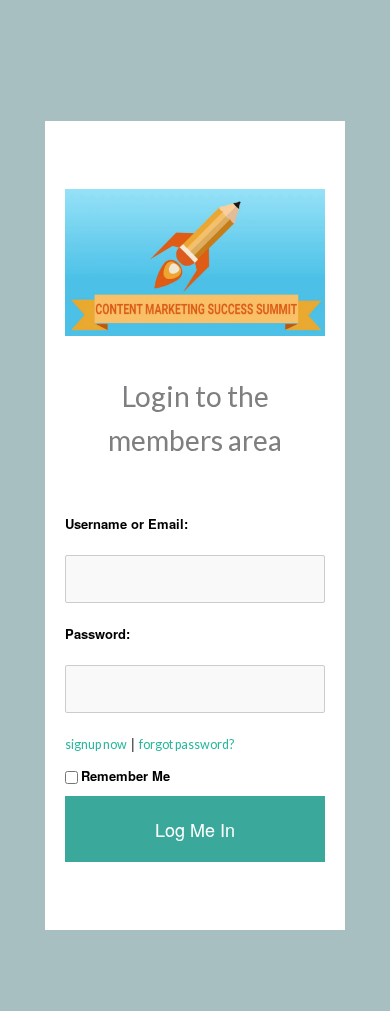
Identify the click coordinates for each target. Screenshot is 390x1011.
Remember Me (125, 775)
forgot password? (186, 744)
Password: (97, 633)
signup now (96, 744)
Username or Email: (126, 523)
